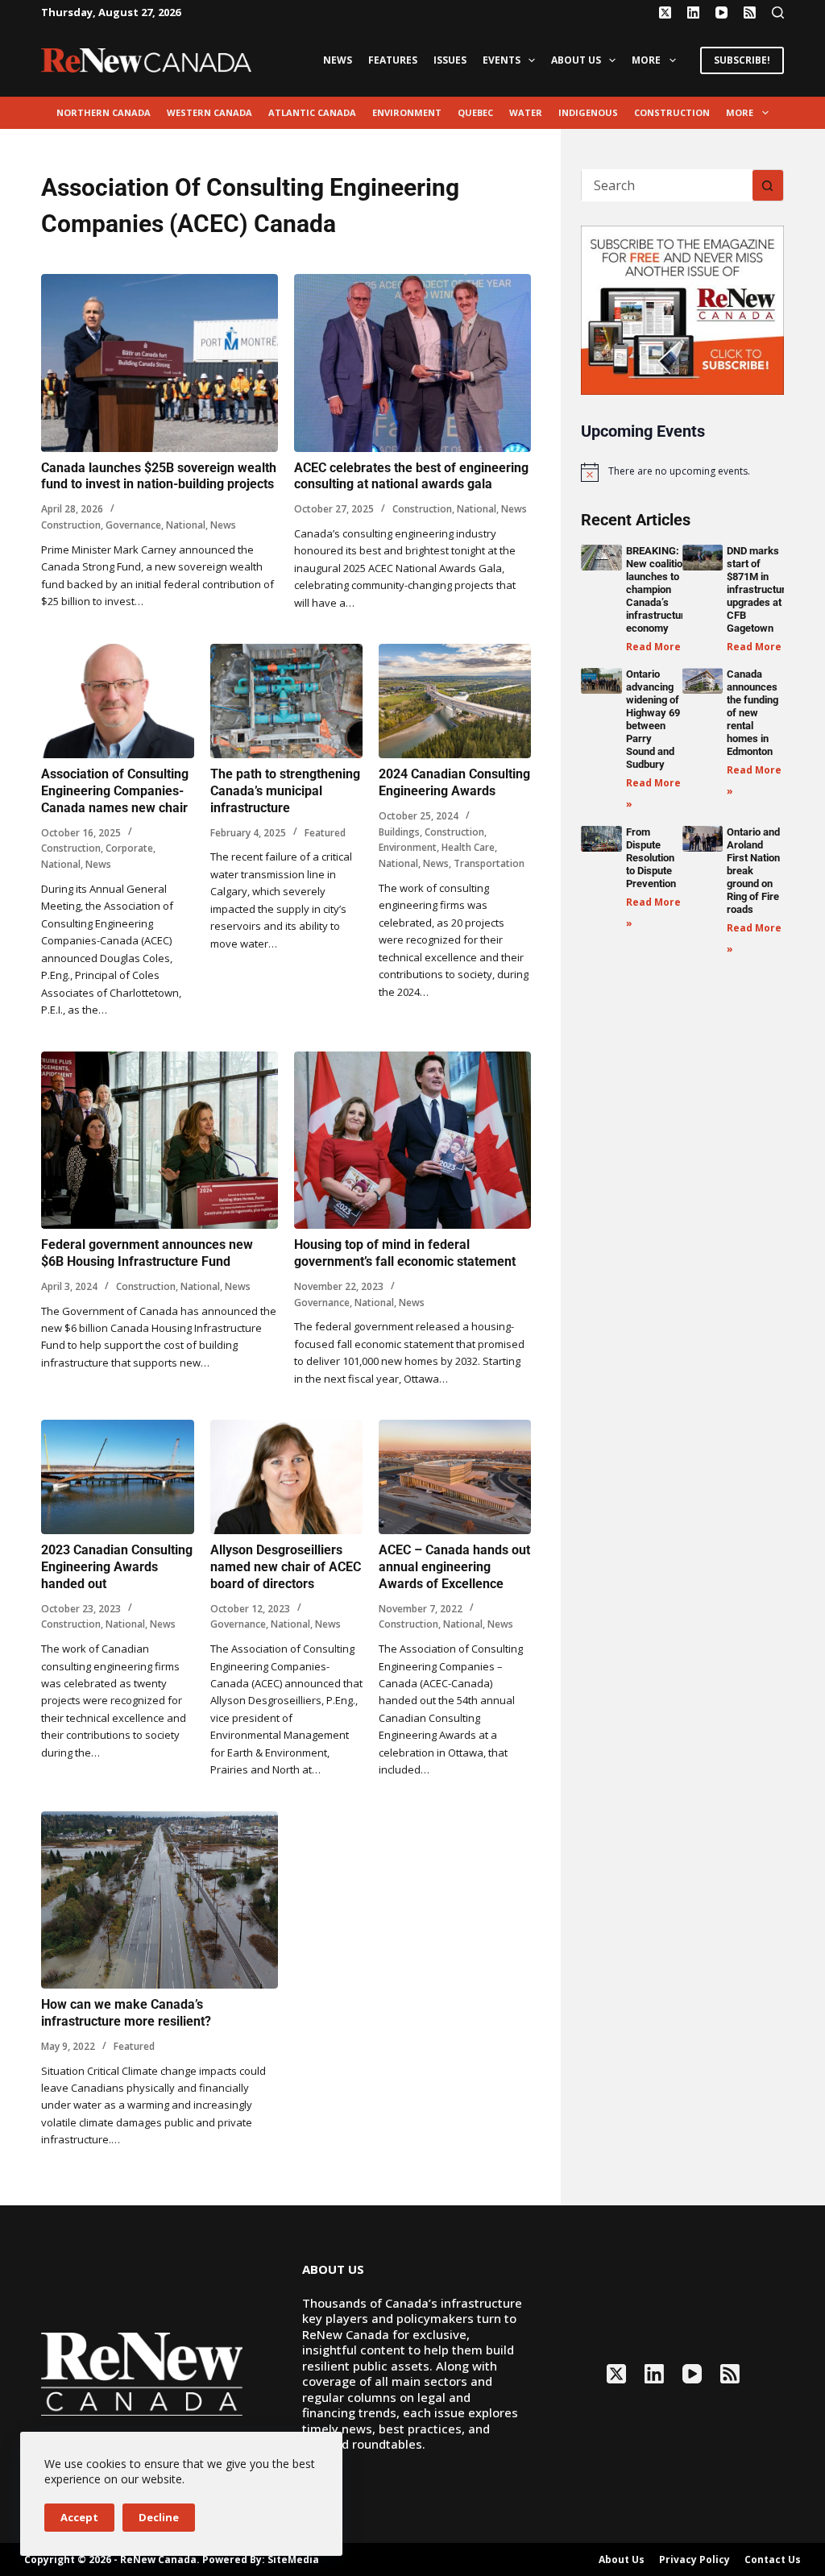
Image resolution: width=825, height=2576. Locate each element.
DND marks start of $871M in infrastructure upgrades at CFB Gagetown (759, 589)
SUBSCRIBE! (742, 60)
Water (526, 112)
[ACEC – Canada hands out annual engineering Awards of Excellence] (455, 1477)
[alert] (682, 472)
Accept (79, 2517)
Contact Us (773, 2560)
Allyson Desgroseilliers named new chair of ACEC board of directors (286, 1567)
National (186, 525)
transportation (489, 863)
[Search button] (768, 185)
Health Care (468, 847)
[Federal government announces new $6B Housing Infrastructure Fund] (160, 1141)
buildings (399, 832)
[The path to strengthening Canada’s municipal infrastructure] (286, 701)
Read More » (658, 647)
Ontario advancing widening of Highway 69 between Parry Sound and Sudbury (653, 719)
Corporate (129, 848)
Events (502, 60)
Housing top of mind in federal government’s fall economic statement (405, 1253)
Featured (325, 833)
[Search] (778, 12)
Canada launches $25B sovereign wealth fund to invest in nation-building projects (159, 476)
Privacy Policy (694, 2560)
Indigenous (588, 112)
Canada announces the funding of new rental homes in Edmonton (752, 713)
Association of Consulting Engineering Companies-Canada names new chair (115, 791)
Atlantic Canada (312, 112)
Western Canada (209, 112)
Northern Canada (104, 112)
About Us (576, 60)
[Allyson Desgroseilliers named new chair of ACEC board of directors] (286, 1477)
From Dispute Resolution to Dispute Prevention (651, 858)
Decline (159, 2517)
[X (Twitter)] (665, 12)
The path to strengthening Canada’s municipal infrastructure (285, 791)
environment (407, 112)
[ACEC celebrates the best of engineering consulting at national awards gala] (412, 363)
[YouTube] (721, 12)
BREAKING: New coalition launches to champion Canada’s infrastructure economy (658, 589)
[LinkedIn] (693, 12)
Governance (133, 525)
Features (393, 60)
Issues (450, 60)
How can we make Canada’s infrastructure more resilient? (126, 2013)
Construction (672, 112)
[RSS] (750, 12)
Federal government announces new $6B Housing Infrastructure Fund (147, 1253)
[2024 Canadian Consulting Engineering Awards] (455, 701)
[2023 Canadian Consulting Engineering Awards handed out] (117, 1477)
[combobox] (667, 185)
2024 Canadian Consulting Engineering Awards (454, 782)
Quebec (475, 112)
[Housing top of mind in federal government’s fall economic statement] (412, 1141)
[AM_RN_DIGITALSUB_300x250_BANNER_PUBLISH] (682, 309)
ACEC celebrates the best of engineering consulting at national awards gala (411, 476)
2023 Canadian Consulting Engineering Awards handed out (117, 1567)
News (338, 60)
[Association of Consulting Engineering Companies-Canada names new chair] (117, 701)
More (646, 60)
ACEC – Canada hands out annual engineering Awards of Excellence (454, 1567)
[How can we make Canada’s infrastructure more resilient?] (160, 1900)
